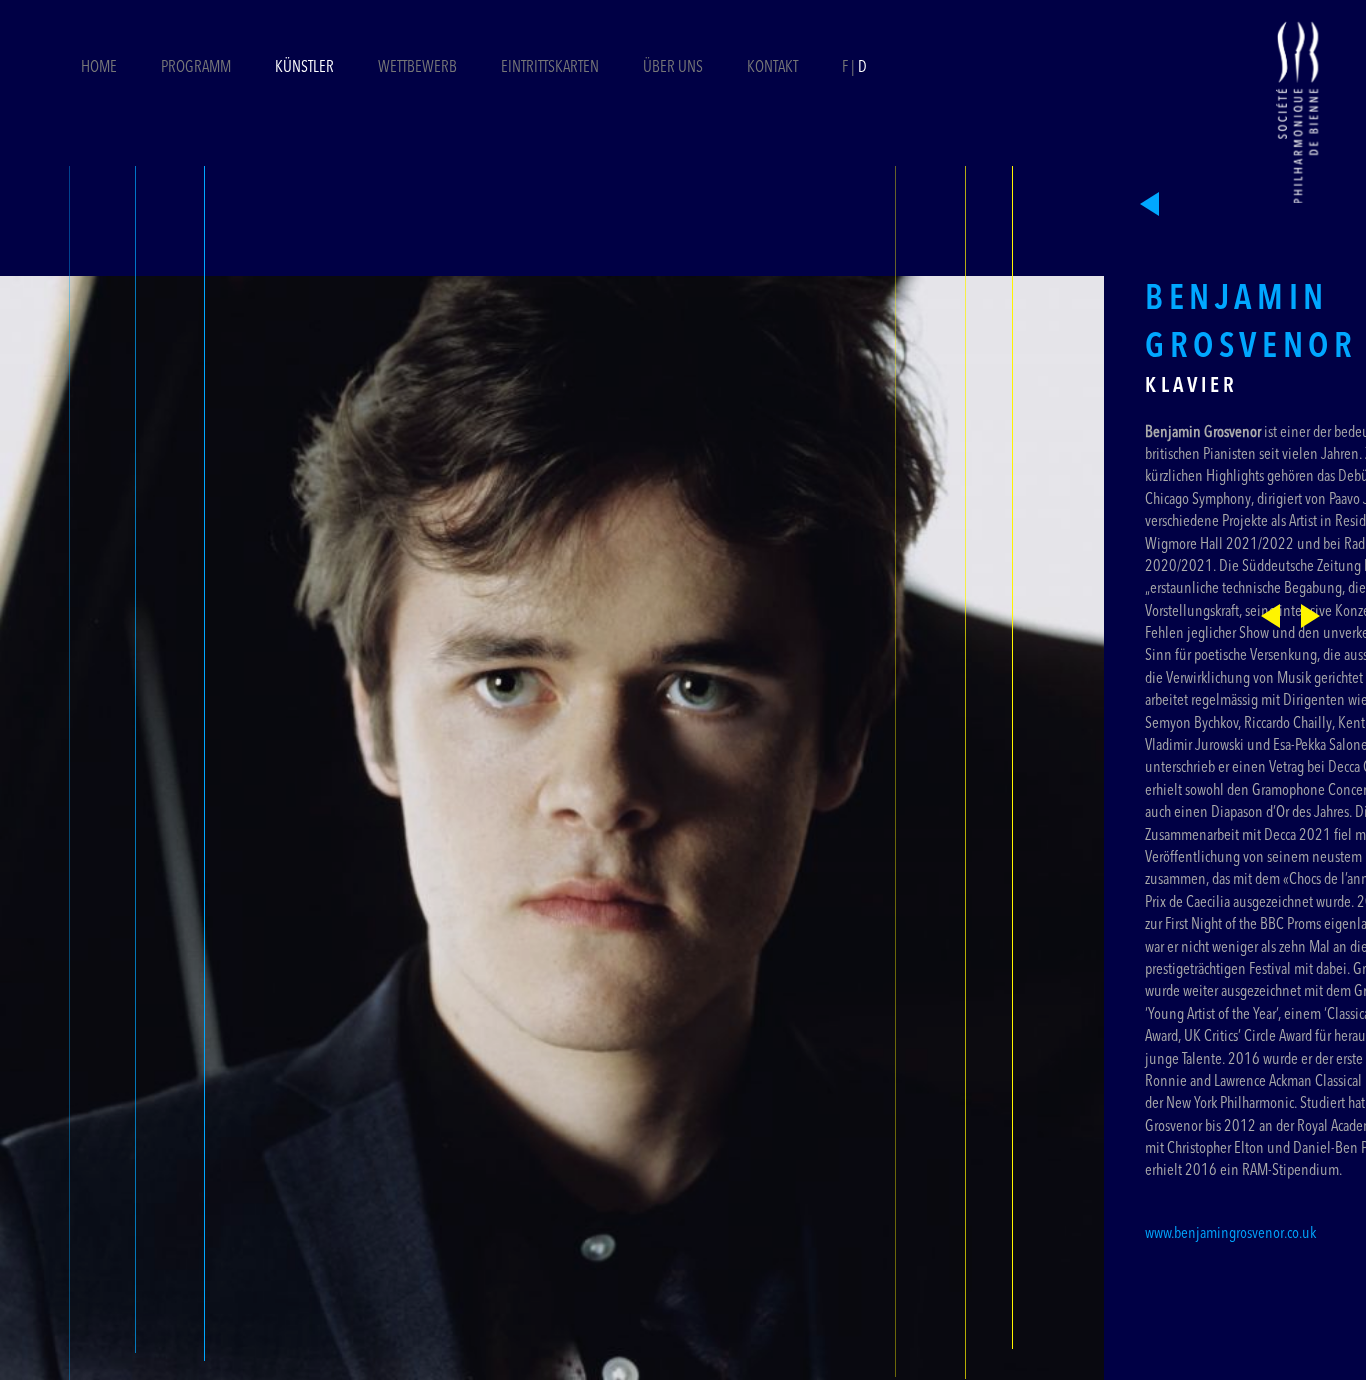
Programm (196, 68)
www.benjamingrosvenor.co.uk (1230, 1234)
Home (99, 68)
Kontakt (772, 68)
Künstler (304, 68)
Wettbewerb (417, 68)
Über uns (673, 68)
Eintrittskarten (551, 68)
